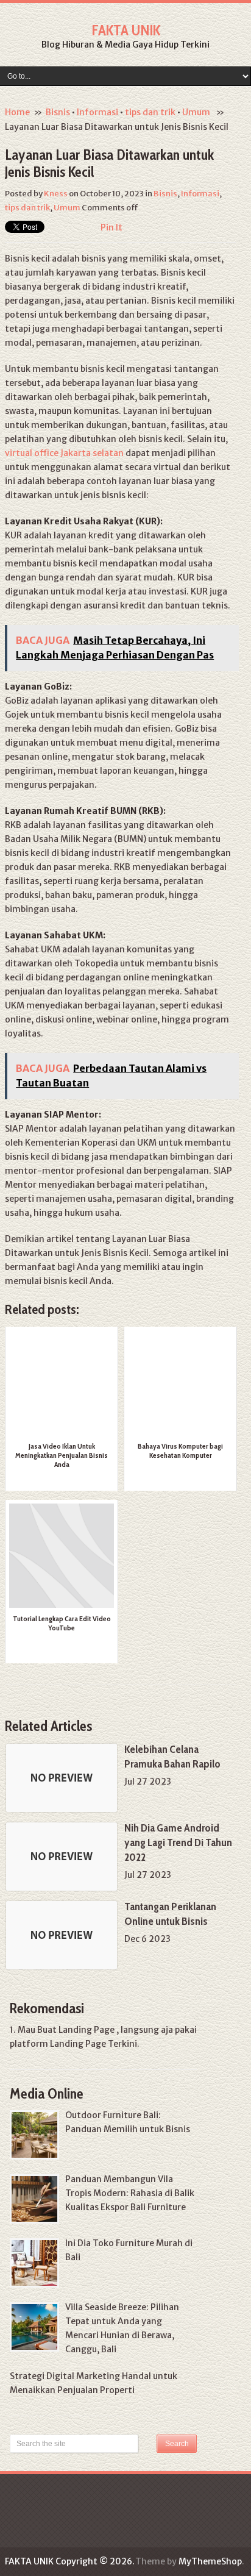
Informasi (97, 112)
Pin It (111, 227)
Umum (196, 112)
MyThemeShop (210, 2561)
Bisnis (58, 112)
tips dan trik (150, 112)
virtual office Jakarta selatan (64, 453)
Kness (56, 194)
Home (17, 112)
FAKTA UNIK (126, 30)
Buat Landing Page (76, 2030)
